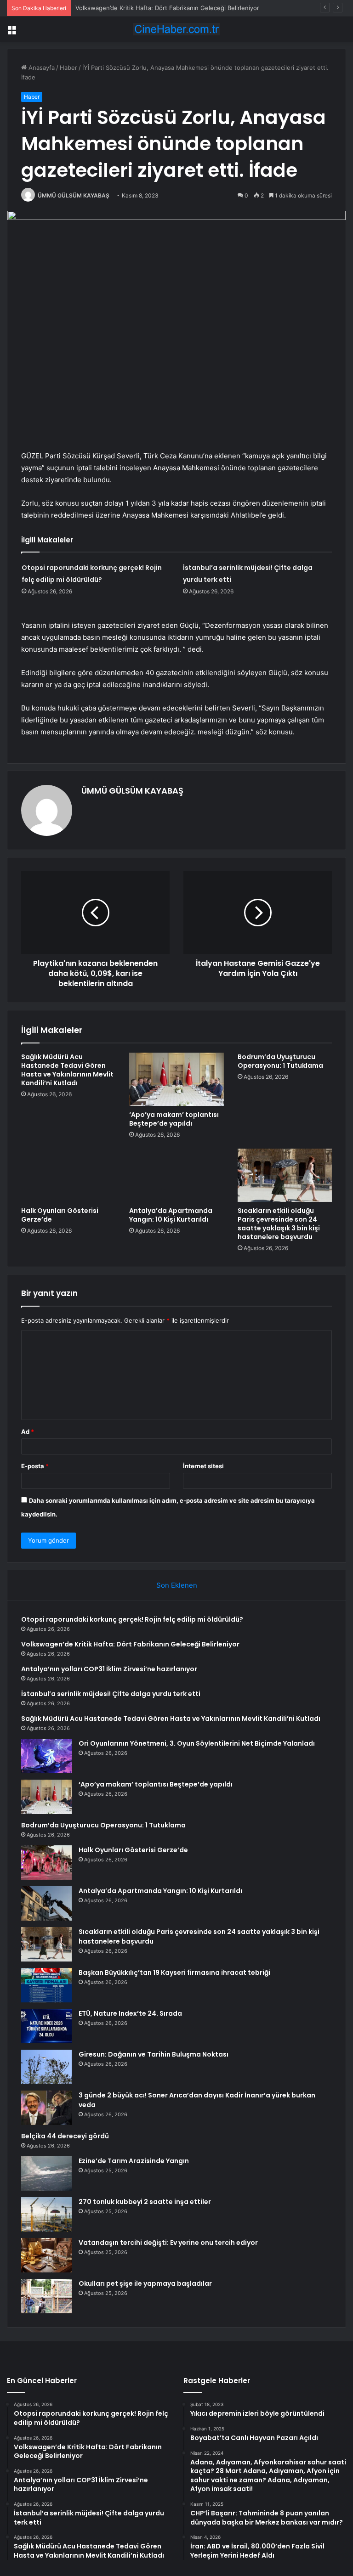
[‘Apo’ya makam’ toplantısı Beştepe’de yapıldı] (176, 1079)
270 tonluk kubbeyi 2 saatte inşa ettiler (145, 2202)
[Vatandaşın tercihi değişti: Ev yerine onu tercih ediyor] (46, 2255)
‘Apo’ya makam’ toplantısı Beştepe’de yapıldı (174, 1119)
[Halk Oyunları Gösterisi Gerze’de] (68, 1175)
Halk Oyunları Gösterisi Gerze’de (60, 1215)
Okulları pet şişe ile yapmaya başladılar (145, 2283)
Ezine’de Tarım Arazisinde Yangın (134, 2161)
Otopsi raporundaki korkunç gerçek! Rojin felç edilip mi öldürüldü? (132, 1619)
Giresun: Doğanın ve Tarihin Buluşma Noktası (154, 2054)
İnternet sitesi (203, 1466)
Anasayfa (41, 68)
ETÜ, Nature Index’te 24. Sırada (130, 2013)
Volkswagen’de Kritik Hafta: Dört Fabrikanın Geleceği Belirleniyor (130, 1644)
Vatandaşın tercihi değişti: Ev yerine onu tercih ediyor (168, 2243)
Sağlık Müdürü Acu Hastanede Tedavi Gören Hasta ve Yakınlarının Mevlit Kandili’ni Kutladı (67, 1070)
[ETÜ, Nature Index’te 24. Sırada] (46, 2026)
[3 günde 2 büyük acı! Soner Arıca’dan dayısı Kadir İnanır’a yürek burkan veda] (46, 2108)
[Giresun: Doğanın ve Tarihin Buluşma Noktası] (46, 2067)
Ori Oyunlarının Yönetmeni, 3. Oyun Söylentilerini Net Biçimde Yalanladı (197, 1743)
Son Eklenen (177, 1585)
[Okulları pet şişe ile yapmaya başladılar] (46, 2296)
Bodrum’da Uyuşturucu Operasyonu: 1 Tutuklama (280, 1061)
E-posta (35, 1466)
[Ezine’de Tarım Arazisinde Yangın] (46, 2173)
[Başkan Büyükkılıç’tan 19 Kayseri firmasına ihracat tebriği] (46, 1985)
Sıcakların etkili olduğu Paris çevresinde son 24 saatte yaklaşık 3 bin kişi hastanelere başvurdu (279, 1224)
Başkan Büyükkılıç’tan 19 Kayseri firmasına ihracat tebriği (174, 1973)
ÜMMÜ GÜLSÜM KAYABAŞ (74, 195)
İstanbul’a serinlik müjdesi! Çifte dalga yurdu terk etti (111, 1694)
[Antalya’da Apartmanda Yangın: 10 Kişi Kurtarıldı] (176, 1175)
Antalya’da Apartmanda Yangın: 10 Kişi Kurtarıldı (171, 1215)
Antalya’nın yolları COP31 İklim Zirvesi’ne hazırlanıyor (109, 1669)
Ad (28, 1432)
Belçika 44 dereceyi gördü (65, 2136)
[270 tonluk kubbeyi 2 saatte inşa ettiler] (46, 2214)
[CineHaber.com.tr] (176, 29)
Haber (68, 68)
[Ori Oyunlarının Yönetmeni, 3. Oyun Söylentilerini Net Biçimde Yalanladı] (46, 1756)
